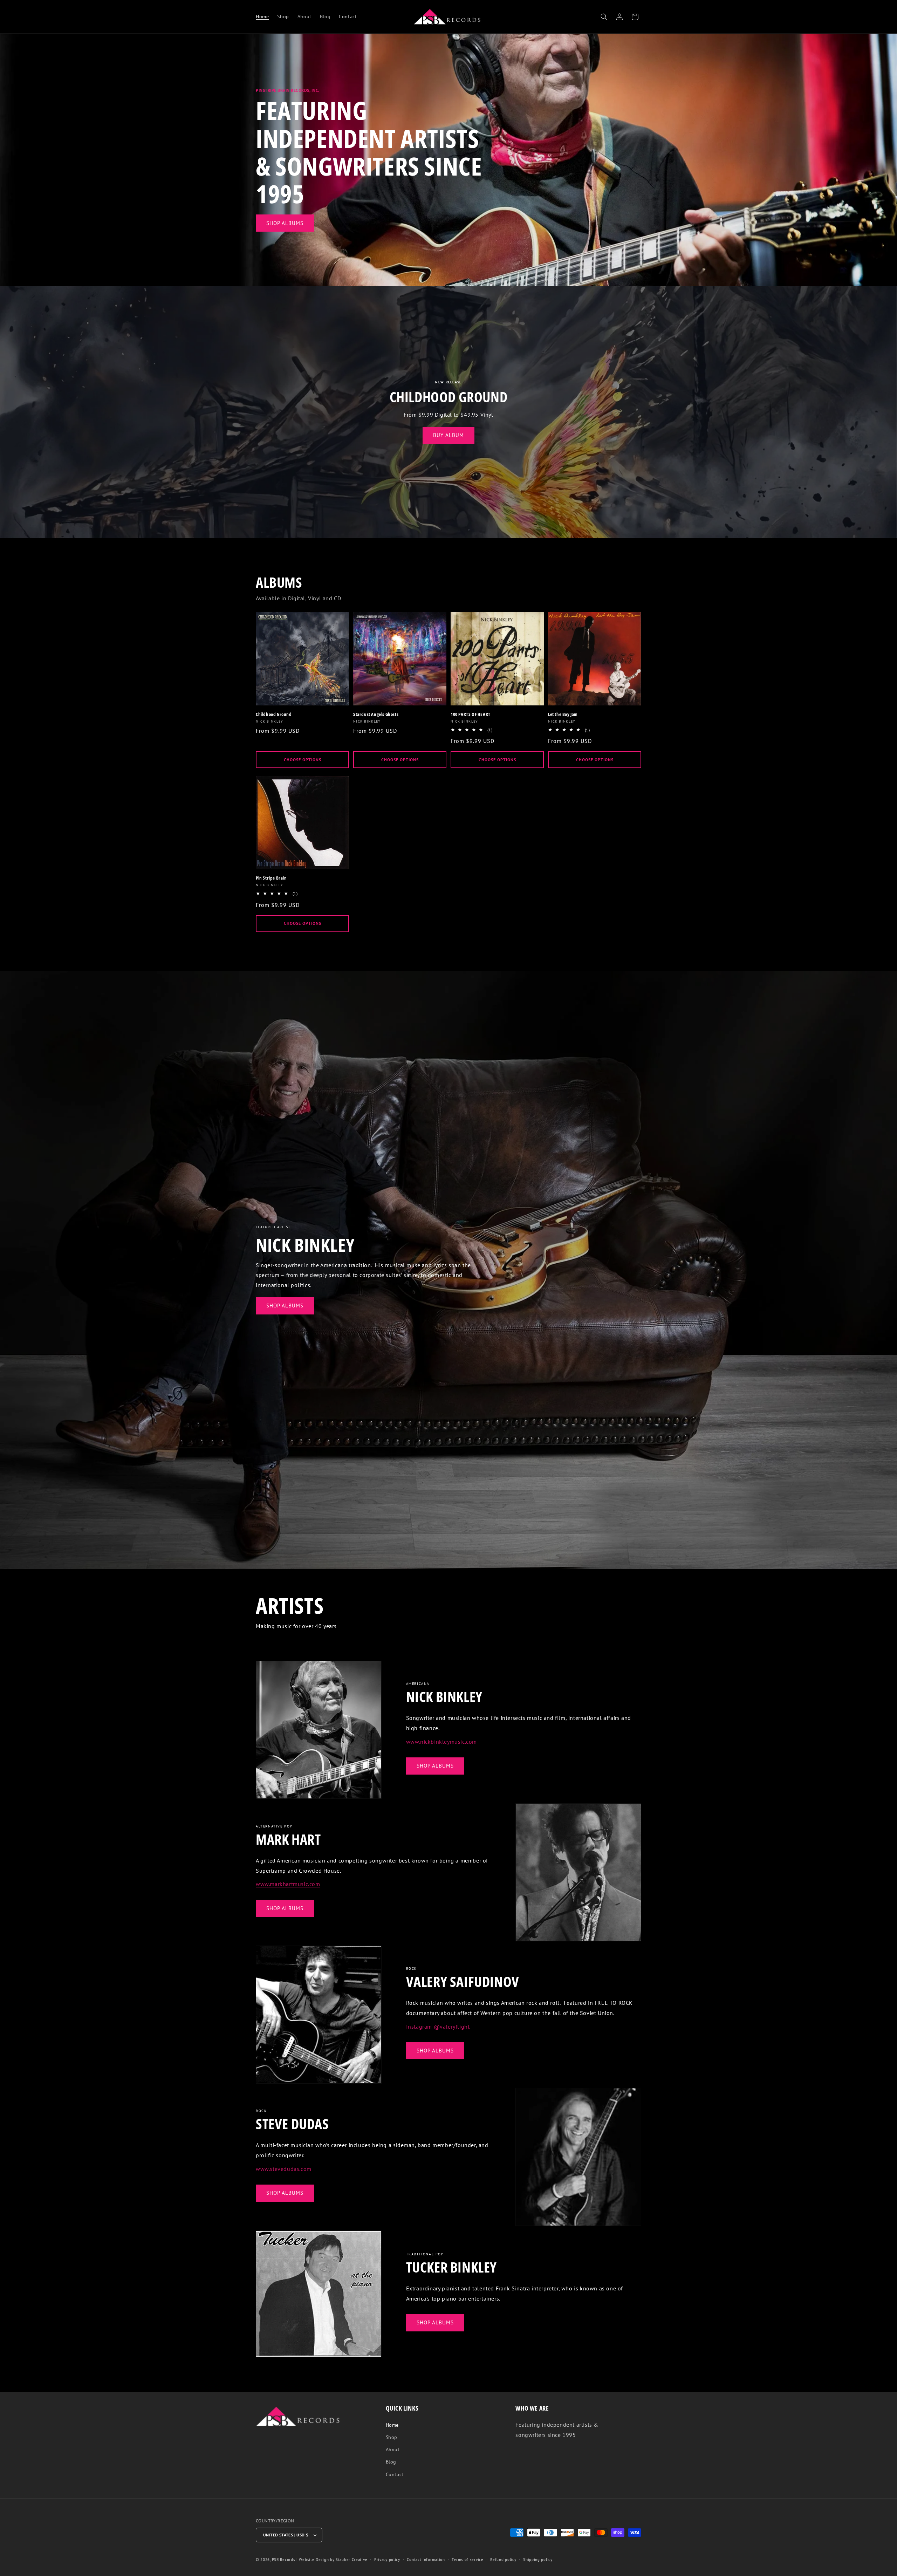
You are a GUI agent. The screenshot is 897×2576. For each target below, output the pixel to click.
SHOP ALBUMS (285, 223)
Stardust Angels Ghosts (376, 714)
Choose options (303, 760)
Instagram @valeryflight (438, 2027)
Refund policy (503, 2560)
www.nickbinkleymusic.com (441, 1742)
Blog (391, 2462)
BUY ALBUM (448, 435)
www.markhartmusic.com (288, 1884)
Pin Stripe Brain (271, 878)
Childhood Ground (274, 714)
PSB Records (284, 2560)
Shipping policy (538, 2560)
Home (392, 2425)
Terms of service (467, 2560)
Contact (395, 2474)
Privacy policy (387, 2560)
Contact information (426, 2560)
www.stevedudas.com (284, 2169)
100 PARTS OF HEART (471, 714)
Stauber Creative (351, 2560)
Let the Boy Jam (563, 714)
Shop (392, 2437)
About (393, 2449)
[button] (604, 17)
